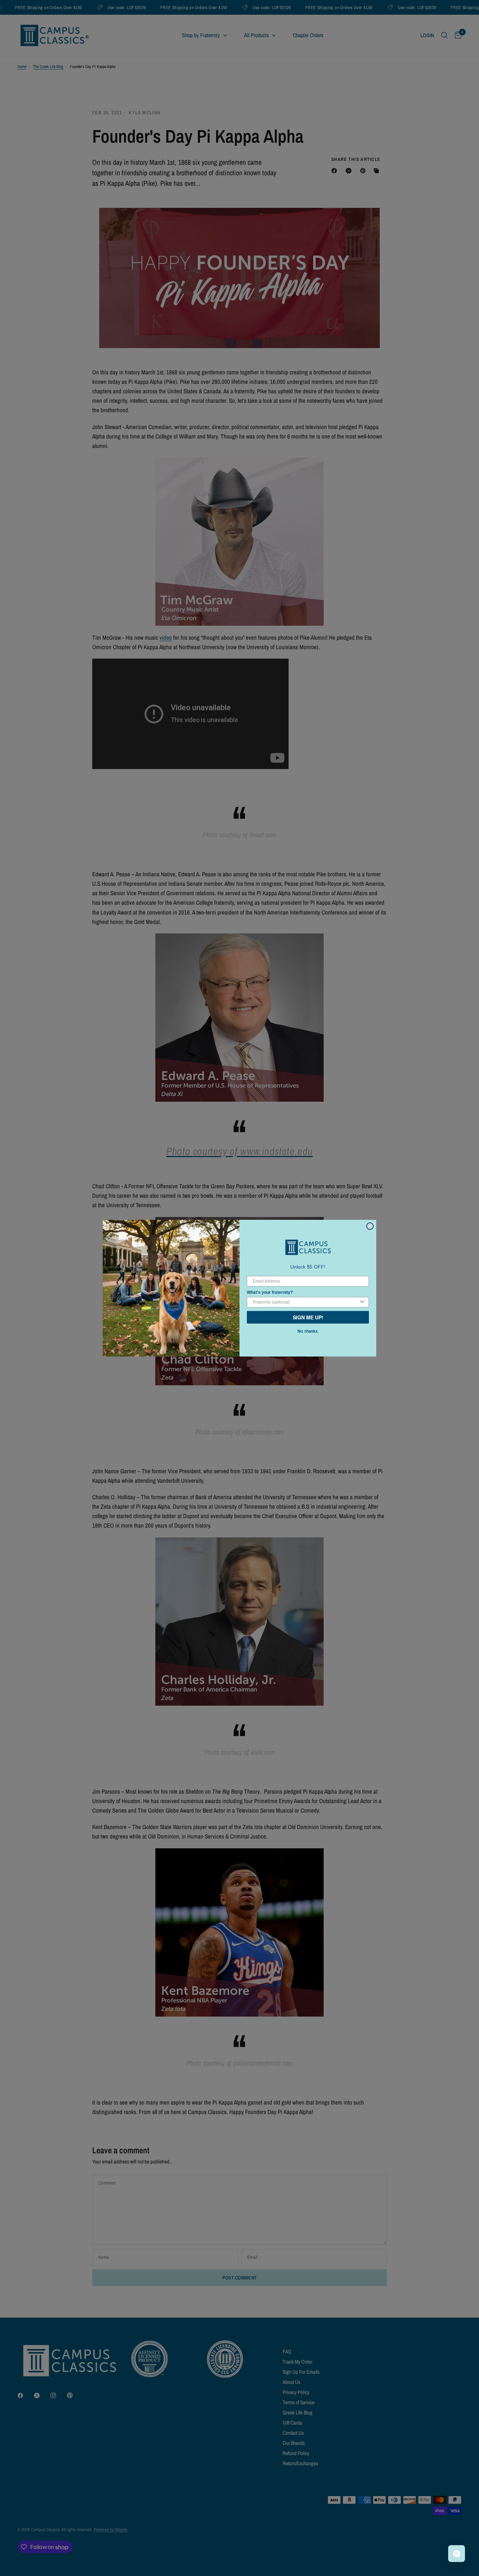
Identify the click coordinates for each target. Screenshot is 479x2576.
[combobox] (306, 1302)
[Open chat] (457, 2554)
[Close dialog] (370, 1226)
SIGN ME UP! (308, 1317)
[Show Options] (362, 1302)
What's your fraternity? (270, 1292)
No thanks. (308, 1331)
